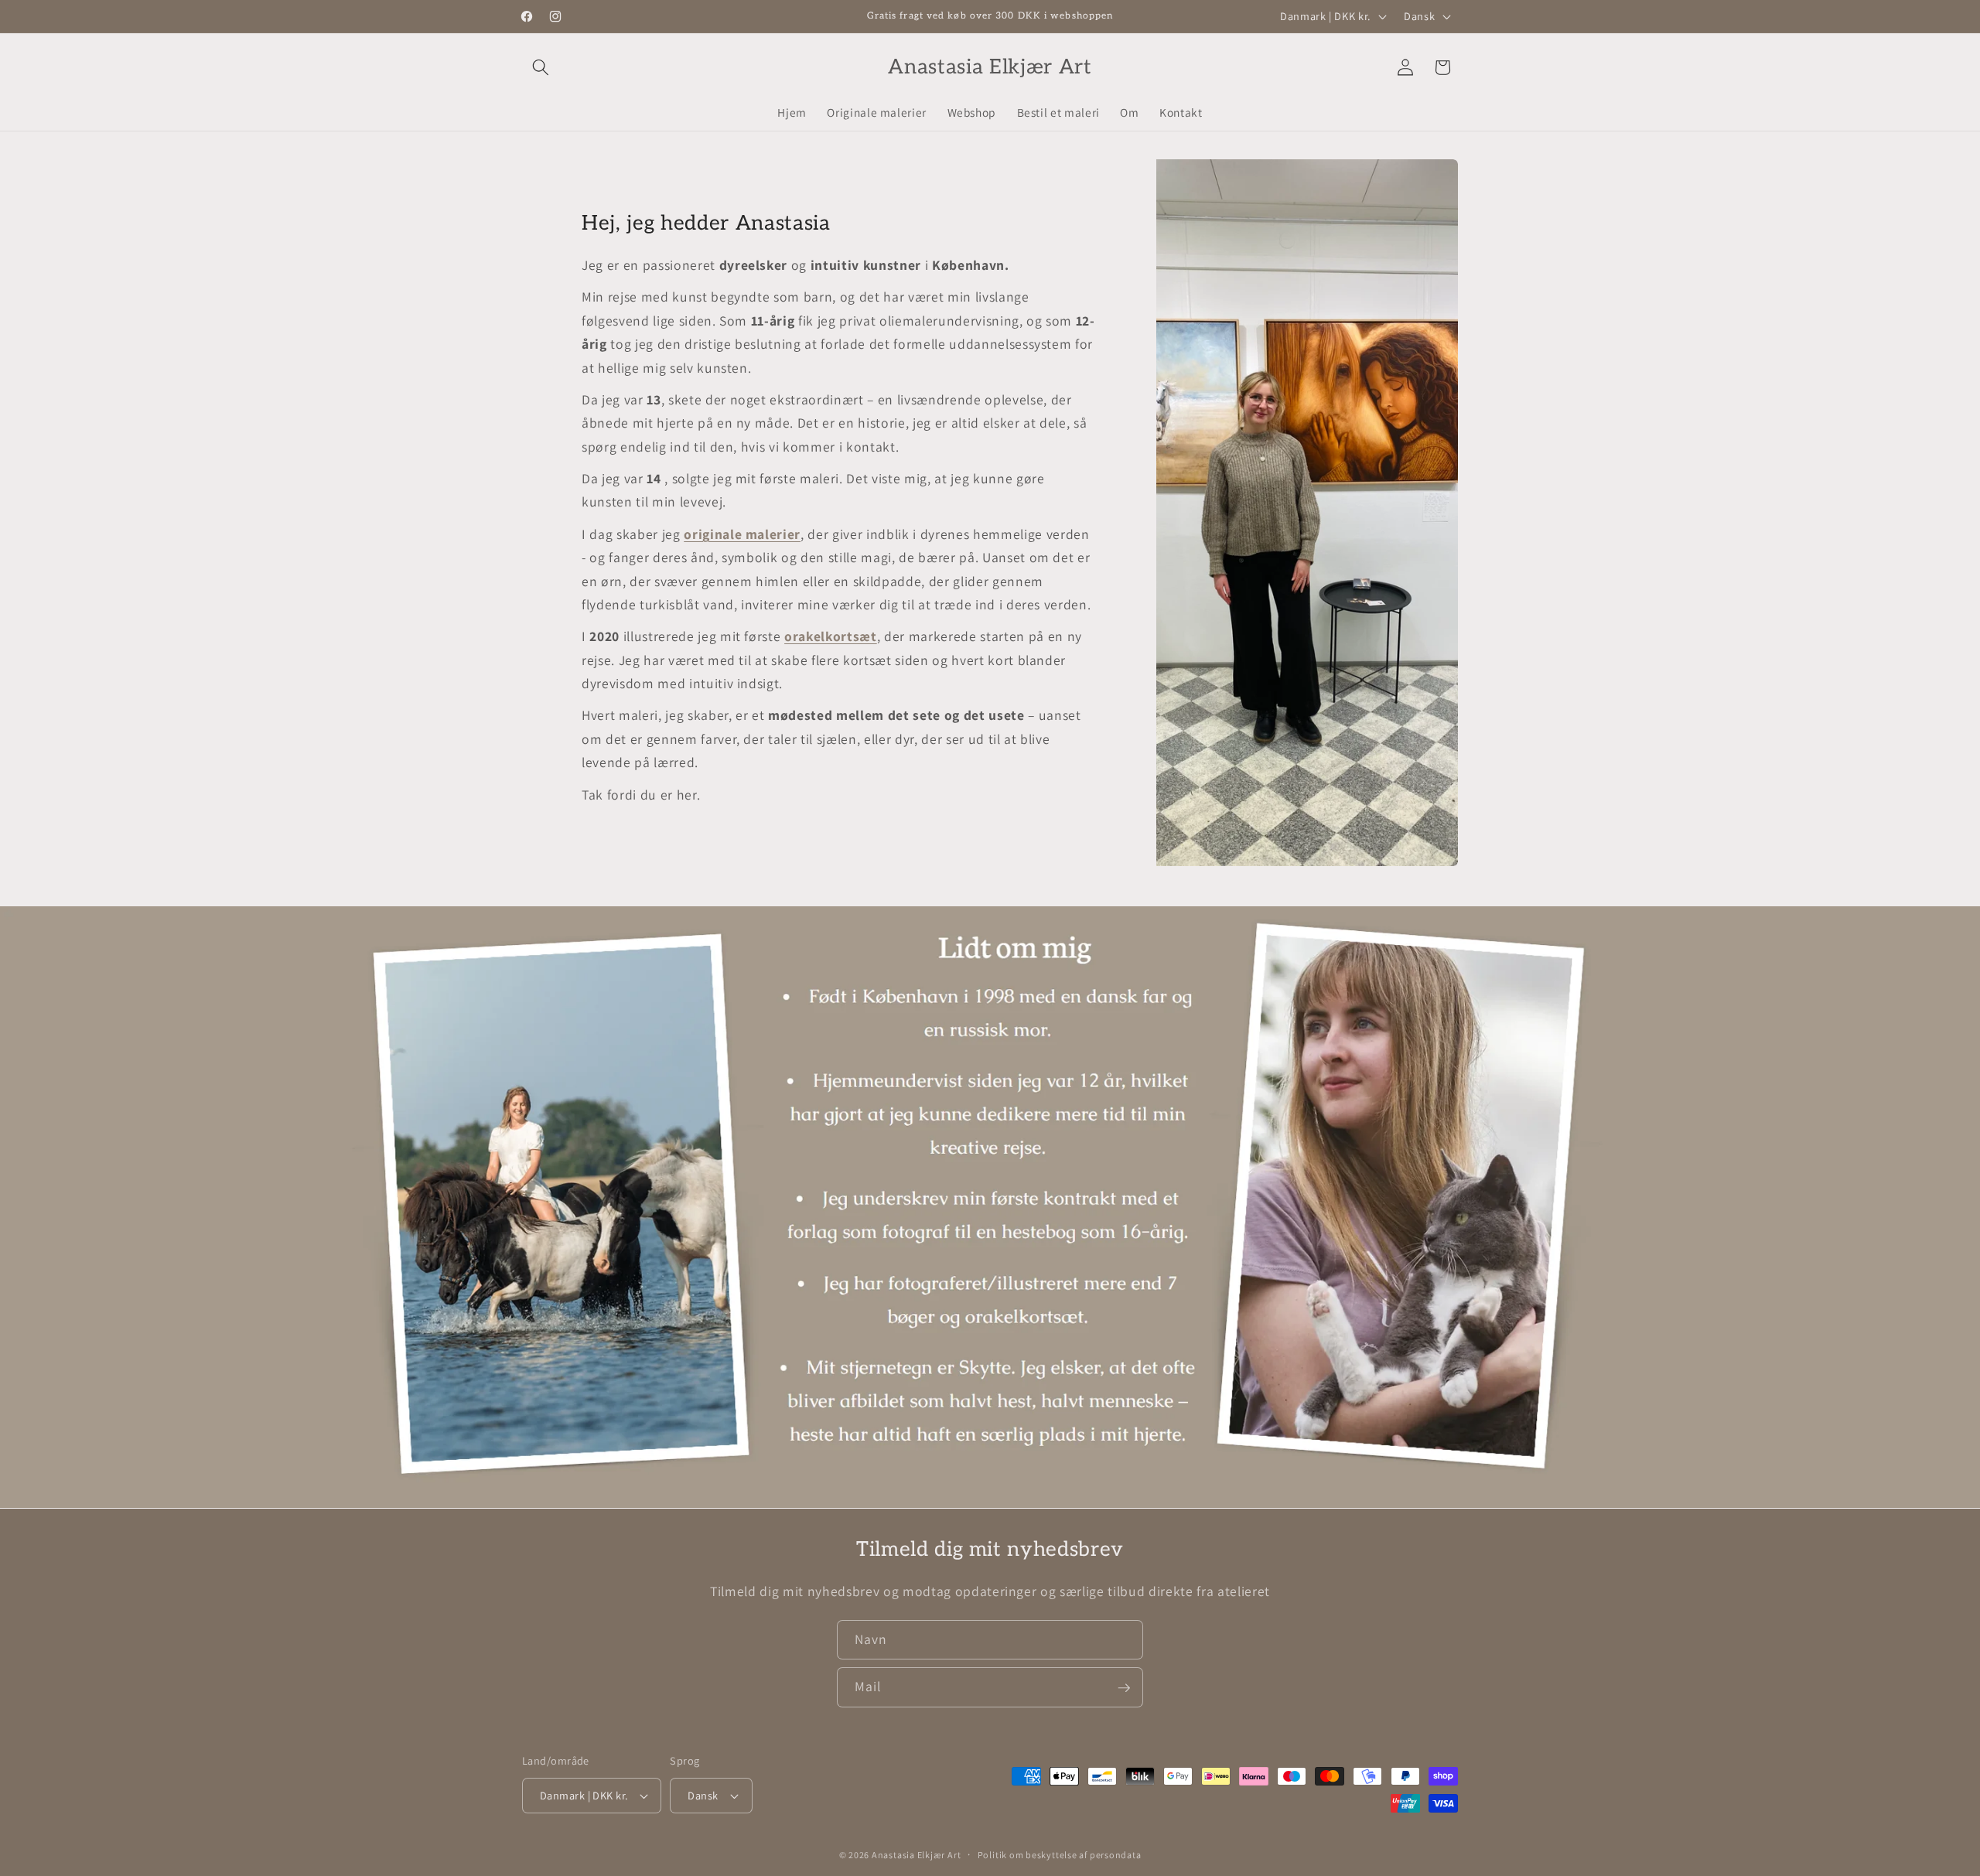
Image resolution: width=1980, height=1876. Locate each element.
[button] (541, 67)
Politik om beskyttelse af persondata (1060, 1855)
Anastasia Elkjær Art (916, 1855)
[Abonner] (1124, 1688)
